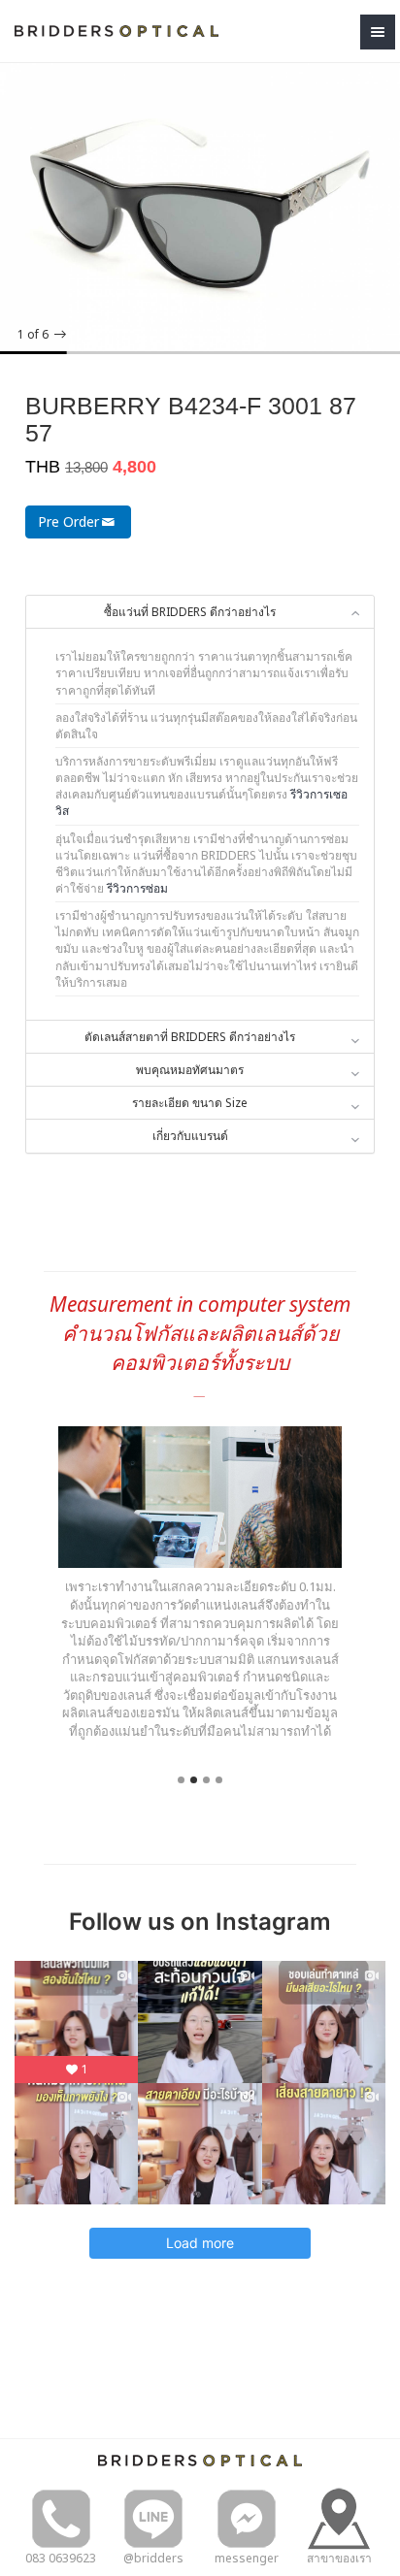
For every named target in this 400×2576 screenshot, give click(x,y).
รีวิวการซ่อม (137, 888)
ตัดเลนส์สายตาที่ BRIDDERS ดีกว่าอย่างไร (190, 1037)
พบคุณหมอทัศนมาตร (190, 1070)
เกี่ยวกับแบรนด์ (190, 1136)
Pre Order (68, 522)
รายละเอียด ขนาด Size (190, 1103)
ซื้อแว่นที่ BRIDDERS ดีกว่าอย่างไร (190, 612)
